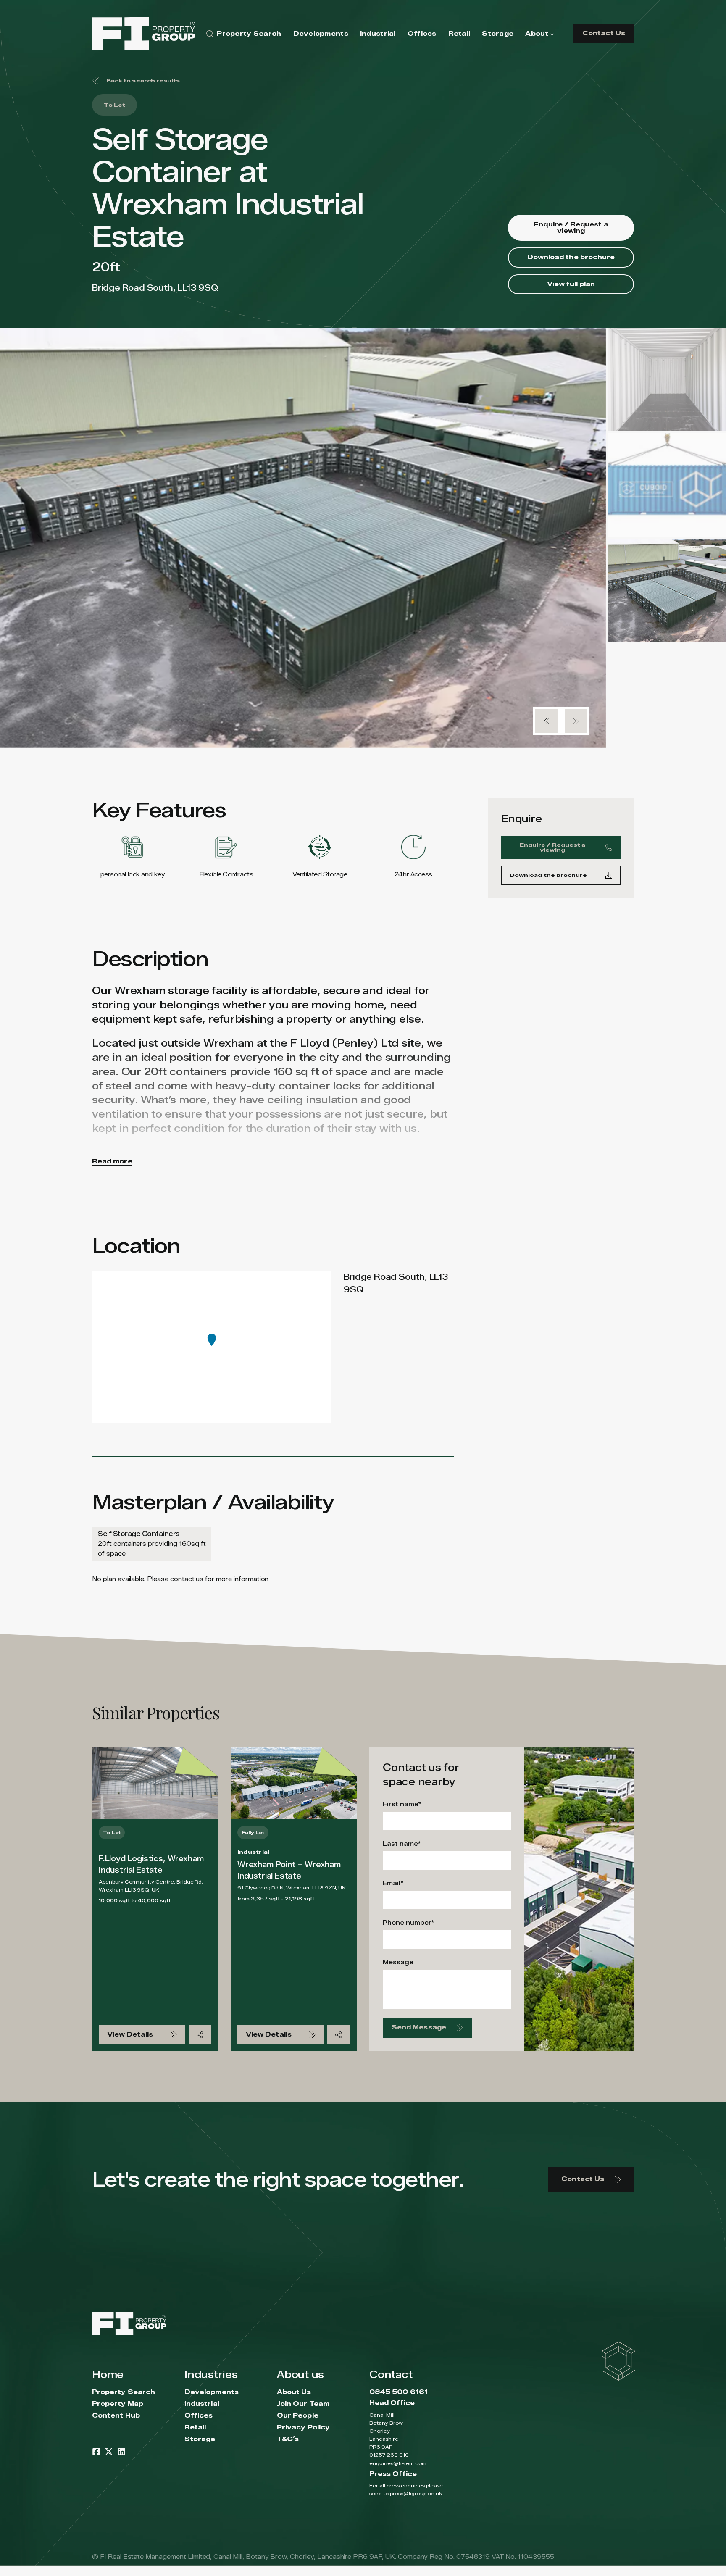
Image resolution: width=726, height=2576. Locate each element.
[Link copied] (200, 2035)
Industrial (202, 2404)
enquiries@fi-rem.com (398, 2463)
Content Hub (116, 2416)
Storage (200, 2439)
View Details (130, 2035)
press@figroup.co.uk (416, 2493)
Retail (195, 2427)
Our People (298, 2416)
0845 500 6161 (399, 2392)
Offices (199, 2416)
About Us (294, 2392)
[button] (547, 721)
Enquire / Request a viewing (571, 228)
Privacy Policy (303, 2427)
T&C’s (288, 2439)
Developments (212, 2392)
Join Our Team (303, 2404)
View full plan (571, 284)
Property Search (124, 2392)
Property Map (118, 2404)
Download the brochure (571, 257)
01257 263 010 (389, 2455)
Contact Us (604, 33)
